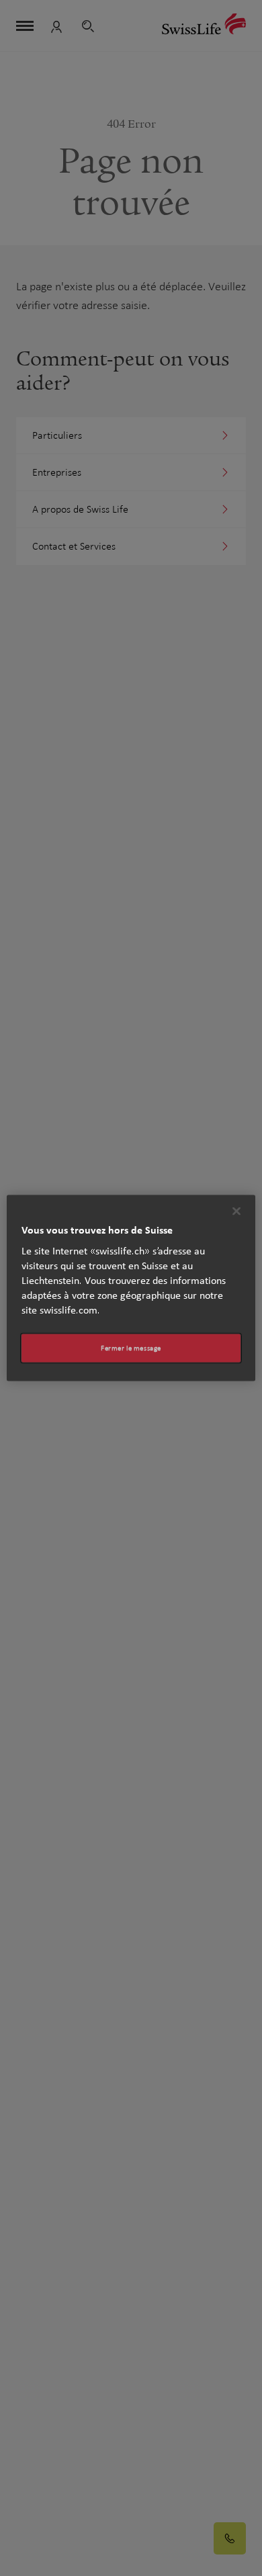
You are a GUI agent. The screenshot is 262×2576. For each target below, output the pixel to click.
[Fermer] (236, 1211)
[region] (131, 1288)
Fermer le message (131, 1348)
